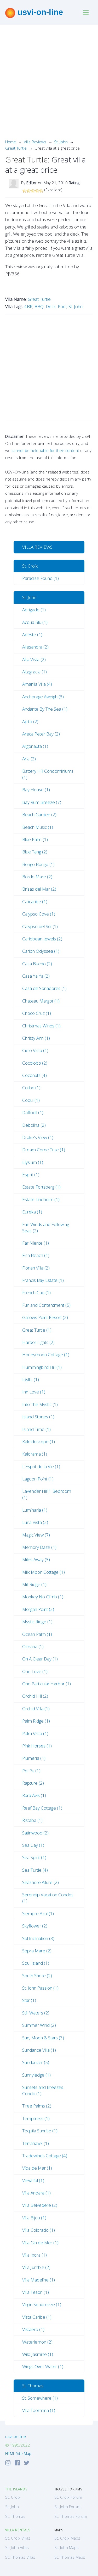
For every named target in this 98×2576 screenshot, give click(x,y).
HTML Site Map (18, 2453)
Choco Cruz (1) (37, 1013)
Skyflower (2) (35, 1926)
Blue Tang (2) (35, 852)
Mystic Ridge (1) (37, 1622)
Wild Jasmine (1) (38, 2354)
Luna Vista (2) (35, 1522)
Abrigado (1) (34, 610)
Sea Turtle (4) (35, 1870)
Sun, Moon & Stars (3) (43, 2038)
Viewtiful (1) (33, 2180)
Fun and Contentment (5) (46, 1305)
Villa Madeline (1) (39, 2280)
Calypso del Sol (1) (40, 926)
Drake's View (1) (38, 1137)
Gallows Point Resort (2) (45, 1317)
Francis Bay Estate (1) (43, 1280)
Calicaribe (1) (35, 902)
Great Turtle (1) (37, 1330)
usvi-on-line (39, 12)
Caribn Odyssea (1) (41, 951)
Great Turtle (16, 148)
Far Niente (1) (36, 1243)
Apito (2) (30, 721)
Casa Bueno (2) (37, 964)
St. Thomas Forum (71, 2516)
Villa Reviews (35, 142)
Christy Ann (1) (36, 1038)
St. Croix (30, 566)
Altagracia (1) (34, 672)
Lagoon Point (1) (38, 1479)
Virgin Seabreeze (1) (42, 2304)
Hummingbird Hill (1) (42, 1367)
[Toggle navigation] (86, 12)
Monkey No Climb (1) (43, 1597)
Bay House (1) (36, 790)
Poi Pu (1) (31, 1771)
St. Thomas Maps (70, 2557)
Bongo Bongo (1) (38, 864)
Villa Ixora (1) (34, 2255)
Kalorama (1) (35, 1454)
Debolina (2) (34, 1125)
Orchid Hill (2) (35, 1696)
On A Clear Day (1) (40, 1659)
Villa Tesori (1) (36, 2292)
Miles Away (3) (36, 1559)
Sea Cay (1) (33, 1845)
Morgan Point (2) (38, 1609)
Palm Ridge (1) (36, 1721)
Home (11, 142)
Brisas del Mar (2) (39, 889)
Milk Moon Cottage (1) (44, 1572)
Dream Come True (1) (44, 1150)
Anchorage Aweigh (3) (43, 697)
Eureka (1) (32, 1212)
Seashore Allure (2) (41, 1882)
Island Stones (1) (38, 1417)
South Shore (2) (37, 1976)
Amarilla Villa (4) (37, 684)
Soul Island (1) (36, 1963)
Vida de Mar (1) (37, 2168)
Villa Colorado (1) (39, 2230)
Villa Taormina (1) (39, 2410)
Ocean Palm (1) (37, 1634)
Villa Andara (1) (36, 2193)
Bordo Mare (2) (37, 877)
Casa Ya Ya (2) (36, 976)
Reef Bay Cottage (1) (42, 1808)
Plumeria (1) (34, 1758)
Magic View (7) (36, 1535)
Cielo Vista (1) (35, 1050)
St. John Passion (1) (40, 1988)
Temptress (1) (36, 2118)
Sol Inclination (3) (38, 1938)
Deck (51, 306)
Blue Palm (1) (35, 839)
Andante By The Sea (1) (45, 709)
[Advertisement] (49, 86)
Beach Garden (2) (39, 815)
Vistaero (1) (33, 2329)
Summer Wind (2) (39, 2025)
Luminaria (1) (35, 1510)
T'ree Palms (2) (37, 2106)
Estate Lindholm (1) (41, 1199)
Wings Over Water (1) (43, 2367)
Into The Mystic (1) (40, 1404)
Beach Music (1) (38, 827)
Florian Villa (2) (36, 1268)
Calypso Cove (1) (39, 914)
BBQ (39, 306)
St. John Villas (17, 2547)
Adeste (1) (32, 635)
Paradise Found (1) (41, 578)
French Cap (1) (36, 1292)
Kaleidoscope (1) (39, 1442)
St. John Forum (67, 2507)
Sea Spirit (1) (34, 1857)
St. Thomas (33, 2386)
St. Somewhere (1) (40, 2398)
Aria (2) (29, 759)
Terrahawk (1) (36, 2143)
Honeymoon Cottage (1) (46, 1355)
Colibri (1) (31, 1088)
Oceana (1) (33, 1646)
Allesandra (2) (35, 647)
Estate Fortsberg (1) (41, 1187)
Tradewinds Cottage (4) (45, 2156)
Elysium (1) (33, 1162)
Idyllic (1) (31, 1379)
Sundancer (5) (36, 2062)
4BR (28, 306)
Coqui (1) (31, 1100)
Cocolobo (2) (35, 1063)
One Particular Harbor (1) (47, 1684)
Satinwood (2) (35, 1833)
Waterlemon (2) (37, 2342)
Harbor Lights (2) (38, 1342)
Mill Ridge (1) (34, 1584)
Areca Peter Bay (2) (41, 734)
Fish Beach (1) (36, 1255)
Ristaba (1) (32, 1820)
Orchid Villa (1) (36, 1709)
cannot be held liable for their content (45, 450)
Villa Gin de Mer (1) (40, 2243)
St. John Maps (67, 2547)
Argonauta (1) (35, 746)
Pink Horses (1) (37, 1746)
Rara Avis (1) (34, 1795)
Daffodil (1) (33, 1112)
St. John (61, 142)
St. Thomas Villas (20, 2557)
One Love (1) (35, 1671)
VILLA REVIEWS (37, 547)
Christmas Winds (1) (41, 1026)
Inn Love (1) (34, 1392)
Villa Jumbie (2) (36, 2267)
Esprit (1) (31, 1175)
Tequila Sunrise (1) (40, 2131)
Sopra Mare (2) (37, 1951)
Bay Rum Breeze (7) (42, 802)
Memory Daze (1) (39, 1547)
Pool (62, 306)
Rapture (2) (33, 1783)
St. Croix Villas (18, 2538)
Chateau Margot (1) (41, 1001)
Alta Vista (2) (34, 659)
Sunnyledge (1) (36, 2075)
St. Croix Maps (67, 2538)
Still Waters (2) (36, 2013)
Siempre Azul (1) (38, 1913)
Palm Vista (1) (35, 1733)
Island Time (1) (36, 1429)
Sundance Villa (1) (39, 2050)
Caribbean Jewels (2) (42, 939)
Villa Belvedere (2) (40, 2205)
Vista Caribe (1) (37, 2317)
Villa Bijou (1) (34, 2218)
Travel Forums (68, 2489)
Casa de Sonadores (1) (44, 988)
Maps (59, 2530)
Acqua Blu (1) (35, 622)
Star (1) (29, 2000)
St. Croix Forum (68, 2497)
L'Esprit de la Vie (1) (41, 1466)
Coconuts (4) (34, 1075)
